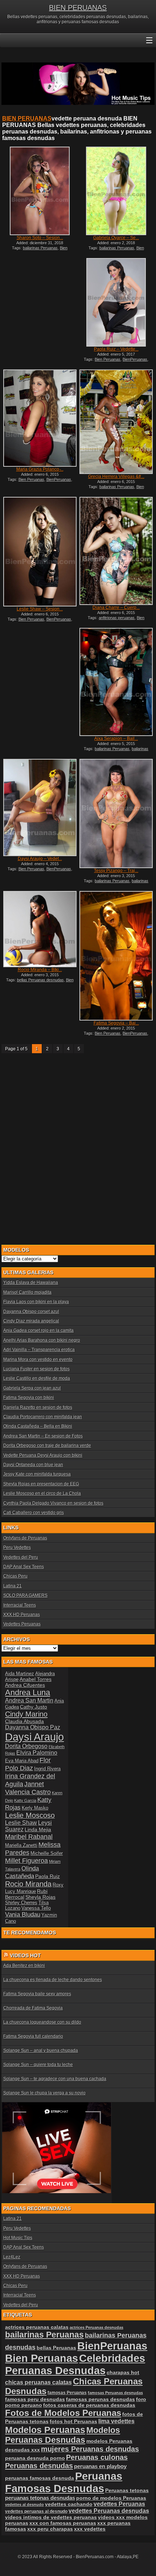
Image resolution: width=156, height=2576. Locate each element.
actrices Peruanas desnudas (97, 2327)
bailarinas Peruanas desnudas (116, 751)
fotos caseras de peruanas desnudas (89, 2405)
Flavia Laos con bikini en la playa (36, 1302)
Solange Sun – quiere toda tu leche (38, 2065)
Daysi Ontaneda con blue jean (33, 1465)
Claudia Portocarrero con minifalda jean (43, 1417)
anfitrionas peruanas (117, 618)
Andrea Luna (28, 1692)
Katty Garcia (25, 1800)
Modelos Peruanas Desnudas (63, 2435)
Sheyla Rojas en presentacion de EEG (41, 1484)
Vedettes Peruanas (22, 1624)
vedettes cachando (69, 2504)
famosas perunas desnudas (100, 2399)
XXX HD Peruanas (22, 1615)
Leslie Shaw (21, 1823)
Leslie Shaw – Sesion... (40, 609)
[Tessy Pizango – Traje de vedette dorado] (116, 813)
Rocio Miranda (28, 1884)
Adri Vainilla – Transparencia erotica (39, 1350)
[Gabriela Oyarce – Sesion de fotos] (116, 191)
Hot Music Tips (18, 2238)
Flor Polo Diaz (28, 1764)
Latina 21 (13, 1586)
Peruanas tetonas (127, 2490)
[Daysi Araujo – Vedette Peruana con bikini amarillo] (40, 807)
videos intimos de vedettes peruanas (51, 2517)
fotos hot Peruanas (73, 2421)
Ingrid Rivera (47, 1769)
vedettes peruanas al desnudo (36, 2511)
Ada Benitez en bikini (24, 1966)
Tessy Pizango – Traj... (116, 871)
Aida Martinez (20, 1674)
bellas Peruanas (56, 2348)
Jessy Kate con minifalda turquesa (37, 1474)
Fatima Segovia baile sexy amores (37, 1994)
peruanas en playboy (100, 2466)
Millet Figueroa (26, 1861)
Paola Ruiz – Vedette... (116, 349)
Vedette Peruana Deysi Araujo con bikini (43, 1455)
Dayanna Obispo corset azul (31, 1312)
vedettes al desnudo (24, 2505)
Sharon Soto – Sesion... (40, 238)
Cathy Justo (34, 1707)
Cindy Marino (26, 1714)
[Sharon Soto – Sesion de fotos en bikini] (40, 191)
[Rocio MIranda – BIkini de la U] (40, 929)
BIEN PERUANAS (78, 8)
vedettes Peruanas (119, 2504)
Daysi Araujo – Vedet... (40, 859)
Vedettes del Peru (21, 1557)
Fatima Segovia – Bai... (116, 1023)
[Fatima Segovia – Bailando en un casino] (116, 956)
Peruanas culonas (97, 2457)
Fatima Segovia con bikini (29, 1398)
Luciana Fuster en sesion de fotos (36, 1369)
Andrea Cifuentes (25, 1685)
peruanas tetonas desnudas (40, 2498)
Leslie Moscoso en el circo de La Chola (42, 1493)
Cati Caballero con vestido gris (34, 1513)
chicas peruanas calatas (38, 2382)
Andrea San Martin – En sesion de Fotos (43, 1436)
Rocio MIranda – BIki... (40, 970)
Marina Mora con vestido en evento (38, 1359)
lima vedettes (116, 2421)
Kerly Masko (35, 1808)
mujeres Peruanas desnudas (90, 2449)
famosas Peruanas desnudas (115, 2393)
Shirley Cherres (21, 1903)
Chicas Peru (15, 1576)
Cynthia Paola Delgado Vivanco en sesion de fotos (53, 1503)
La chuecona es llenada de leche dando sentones (53, 1980)
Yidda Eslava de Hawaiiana (31, 1283)
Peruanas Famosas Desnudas (64, 2482)
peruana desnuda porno (35, 2458)
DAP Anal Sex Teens (24, 1567)
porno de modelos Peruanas (111, 2498)
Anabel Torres (36, 1679)
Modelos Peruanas (45, 2430)
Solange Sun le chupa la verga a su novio (44, 2093)
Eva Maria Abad (22, 1761)
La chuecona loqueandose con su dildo (42, 2022)
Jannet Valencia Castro (28, 1788)
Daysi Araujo (34, 1737)
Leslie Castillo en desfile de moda (37, 1378)
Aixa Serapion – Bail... (116, 739)
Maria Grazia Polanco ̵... (40, 469)
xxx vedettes (90, 2529)
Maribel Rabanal (29, 1837)
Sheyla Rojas (40, 1897)
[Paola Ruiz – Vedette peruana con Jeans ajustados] (116, 302)
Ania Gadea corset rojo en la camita (38, 1330)
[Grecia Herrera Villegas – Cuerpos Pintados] (116, 422)
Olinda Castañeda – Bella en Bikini (38, 1426)
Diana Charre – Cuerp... (116, 608)
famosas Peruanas (67, 2393)
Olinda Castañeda (22, 1872)
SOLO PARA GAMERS (25, 1595)
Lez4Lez (12, 2257)
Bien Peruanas (108, 359)
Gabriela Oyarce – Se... (116, 238)
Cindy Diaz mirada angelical (31, 1321)
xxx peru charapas (50, 2529)
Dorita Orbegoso (26, 1746)
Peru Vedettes (17, 1547)
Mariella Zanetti (21, 1845)
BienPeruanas (135, 359)
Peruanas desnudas (39, 2466)
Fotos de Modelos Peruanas (63, 2413)
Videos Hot (25, 1955)
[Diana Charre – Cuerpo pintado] (116, 551)
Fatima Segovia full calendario (33, 2036)
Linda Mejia (38, 1829)
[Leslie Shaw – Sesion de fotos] (40, 551)
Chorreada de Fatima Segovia (33, 2008)
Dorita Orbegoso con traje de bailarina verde (47, 1446)
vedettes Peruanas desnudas (109, 2511)
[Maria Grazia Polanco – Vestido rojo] (40, 418)
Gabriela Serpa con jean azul (32, 1388)
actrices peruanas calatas (37, 2327)
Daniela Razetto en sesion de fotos (38, 1407)
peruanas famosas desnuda (40, 2478)
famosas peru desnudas (35, 2399)
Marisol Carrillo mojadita (27, 1292)
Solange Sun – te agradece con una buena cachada (55, 2079)
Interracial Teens (20, 1605)
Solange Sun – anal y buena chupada (41, 2050)
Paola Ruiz (48, 1876)
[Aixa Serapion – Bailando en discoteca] (116, 682)
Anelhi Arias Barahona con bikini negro (42, 1340)
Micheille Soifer (47, 1853)
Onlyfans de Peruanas (25, 1538)
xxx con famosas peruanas (63, 2523)
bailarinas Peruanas (40, 248)
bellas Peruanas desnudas (40, 980)
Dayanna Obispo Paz (33, 1727)
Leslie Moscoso (30, 1815)
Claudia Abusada (24, 1721)
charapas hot (123, 2372)
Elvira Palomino (37, 1753)
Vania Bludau (23, 1914)
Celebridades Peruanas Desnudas (75, 2364)
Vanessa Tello (36, 1908)
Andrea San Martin (29, 1700)
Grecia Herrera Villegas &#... (116, 477)
